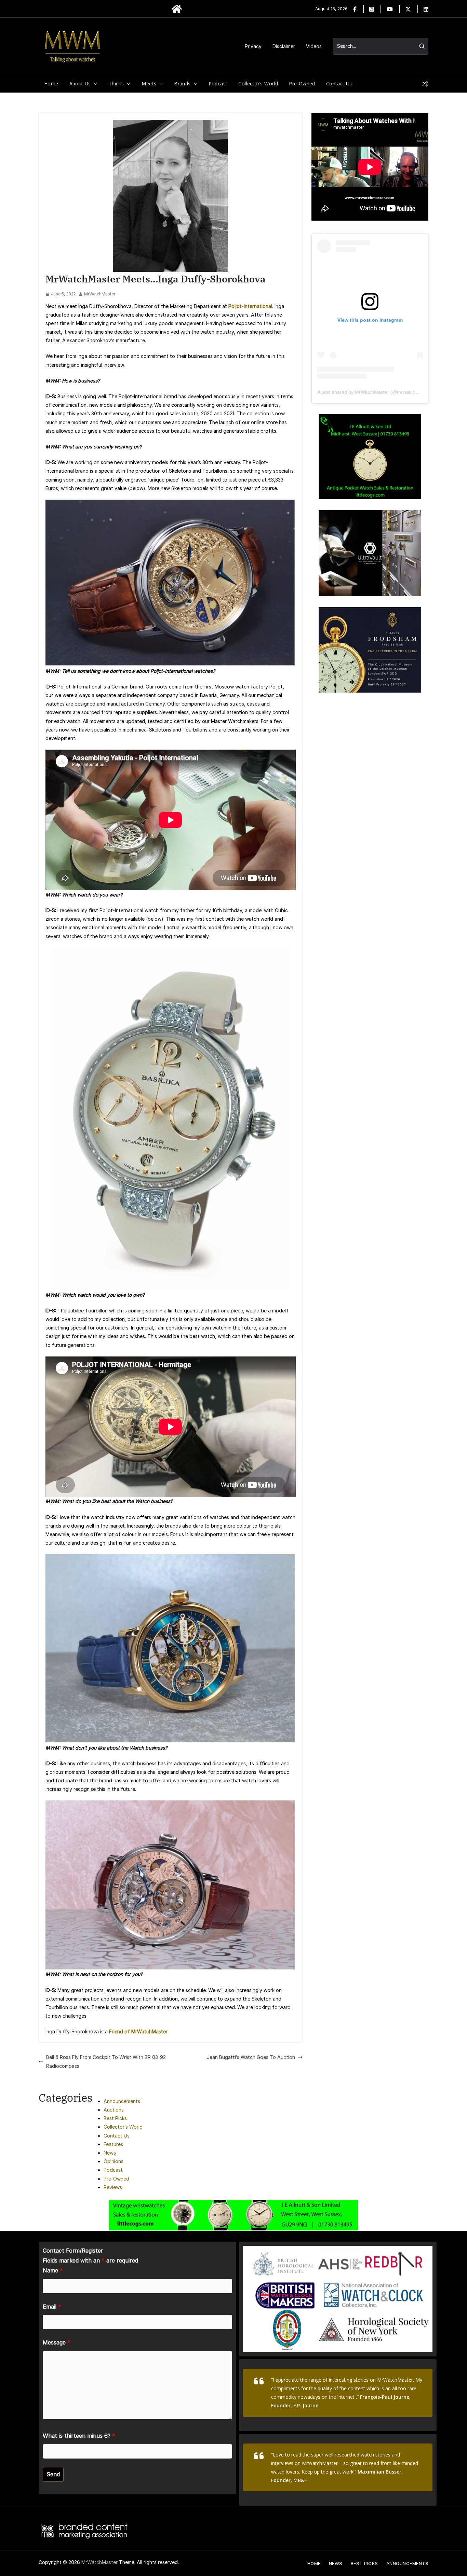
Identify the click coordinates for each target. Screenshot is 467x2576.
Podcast (218, 83)
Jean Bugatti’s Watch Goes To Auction (251, 2057)
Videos (314, 46)
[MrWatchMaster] (177, 9)
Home (51, 83)
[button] (94, 84)
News (110, 2153)
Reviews (113, 2187)
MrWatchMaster (100, 294)
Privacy (253, 46)
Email (52, 2307)
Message (57, 2342)
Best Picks (115, 2118)
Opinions (114, 2161)
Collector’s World (258, 83)
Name (53, 2270)
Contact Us (339, 83)
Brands (182, 83)
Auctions (114, 2110)
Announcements (122, 2101)
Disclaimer (284, 46)
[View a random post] (425, 84)
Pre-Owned (302, 83)
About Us (80, 83)
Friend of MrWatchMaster (138, 2031)
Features (113, 2144)
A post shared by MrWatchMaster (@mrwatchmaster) (375, 392)
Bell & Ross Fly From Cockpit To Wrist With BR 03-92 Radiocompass (106, 2061)
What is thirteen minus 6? (79, 2436)
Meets (149, 83)
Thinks (116, 83)
